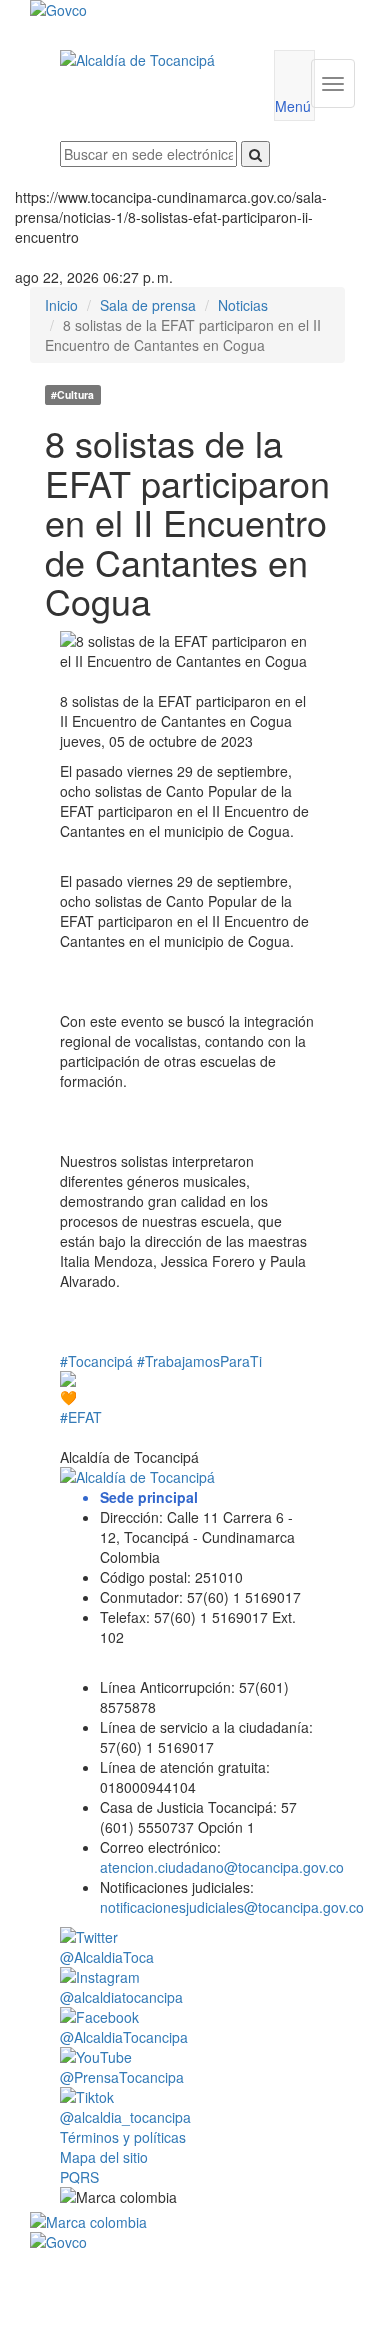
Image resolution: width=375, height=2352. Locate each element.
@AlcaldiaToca (107, 1957)
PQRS (79, 2177)
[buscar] (255, 154)
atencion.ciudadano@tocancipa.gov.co (222, 1867)
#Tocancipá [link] (96, 1361)
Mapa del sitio (104, 2157)
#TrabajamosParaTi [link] (199, 1361)
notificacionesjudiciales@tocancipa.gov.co (232, 1907)
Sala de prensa (148, 305)
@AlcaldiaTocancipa (124, 2037)
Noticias (243, 305)
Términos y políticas (123, 2137)
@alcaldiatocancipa (121, 1997)
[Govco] (161, 10)
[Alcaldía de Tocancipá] (152, 60)
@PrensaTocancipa (122, 2077)
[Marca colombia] (187, 2222)
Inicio (61, 305)
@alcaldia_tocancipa (125, 2117)
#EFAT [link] (81, 1417)
